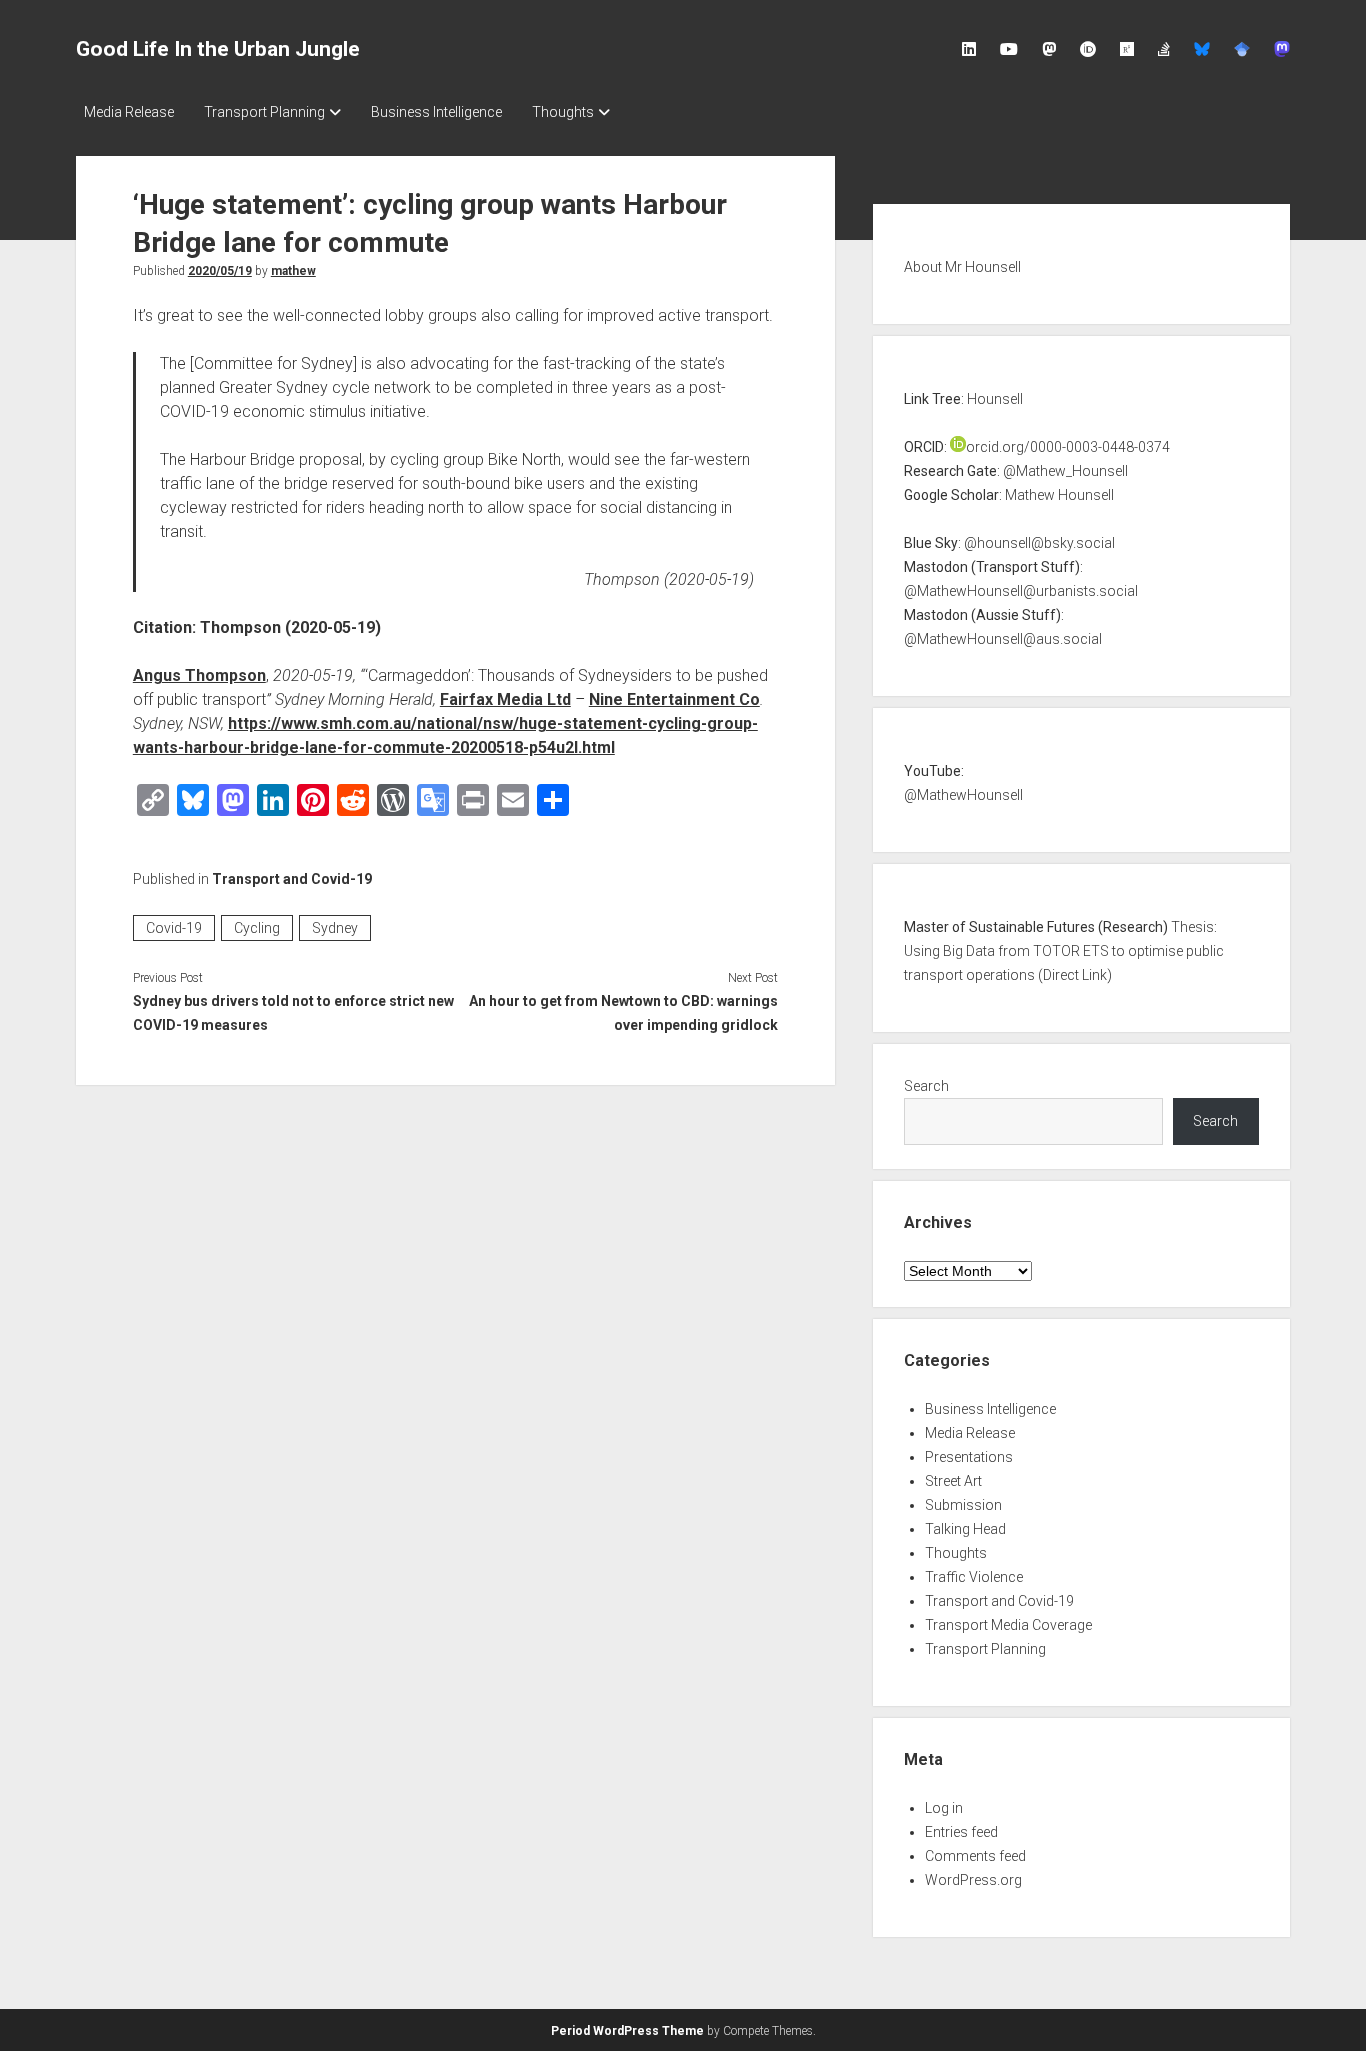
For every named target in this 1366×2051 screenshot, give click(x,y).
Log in (944, 1808)
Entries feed (961, 1832)
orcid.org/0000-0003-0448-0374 (1068, 447)
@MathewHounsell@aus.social (1003, 639)
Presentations (969, 1457)
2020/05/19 (220, 271)
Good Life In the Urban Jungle (218, 49)
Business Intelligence (436, 112)
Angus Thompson (199, 675)
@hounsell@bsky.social (1039, 543)
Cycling (257, 928)
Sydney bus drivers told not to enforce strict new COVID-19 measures (293, 1013)
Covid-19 (174, 928)
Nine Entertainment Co (674, 699)
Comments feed (975, 1856)
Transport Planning (264, 112)
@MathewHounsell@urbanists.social (1021, 591)
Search (926, 1086)
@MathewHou (949, 795)
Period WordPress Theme (627, 2031)
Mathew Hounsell (1059, 495)
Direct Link (1075, 975)
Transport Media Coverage (1008, 1625)
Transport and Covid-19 (292, 879)
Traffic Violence (974, 1577)
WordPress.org (973, 1880)
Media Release (129, 112)
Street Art (953, 1481)
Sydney (335, 928)
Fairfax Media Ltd (505, 699)
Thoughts (563, 112)
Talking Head (965, 1529)
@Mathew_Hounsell (1065, 471)
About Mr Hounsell (962, 267)
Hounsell (995, 399)
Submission (963, 1505)
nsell (1008, 795)
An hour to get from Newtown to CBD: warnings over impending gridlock (623, 1013)
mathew (293, 271)
